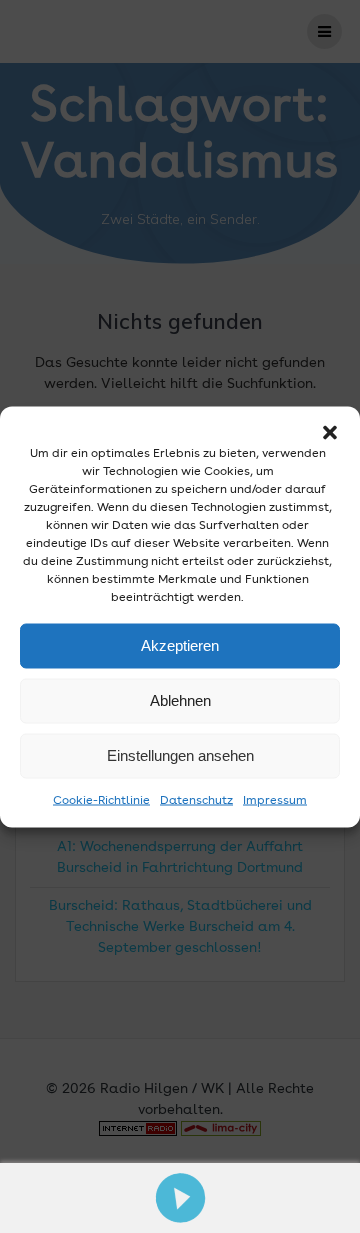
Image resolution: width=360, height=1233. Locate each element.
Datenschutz (196, 800)
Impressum (275, 800)
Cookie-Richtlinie (101, 800)
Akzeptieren (180, 645)
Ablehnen (180, 700)
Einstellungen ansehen (180, 755)
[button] (330, 432)
